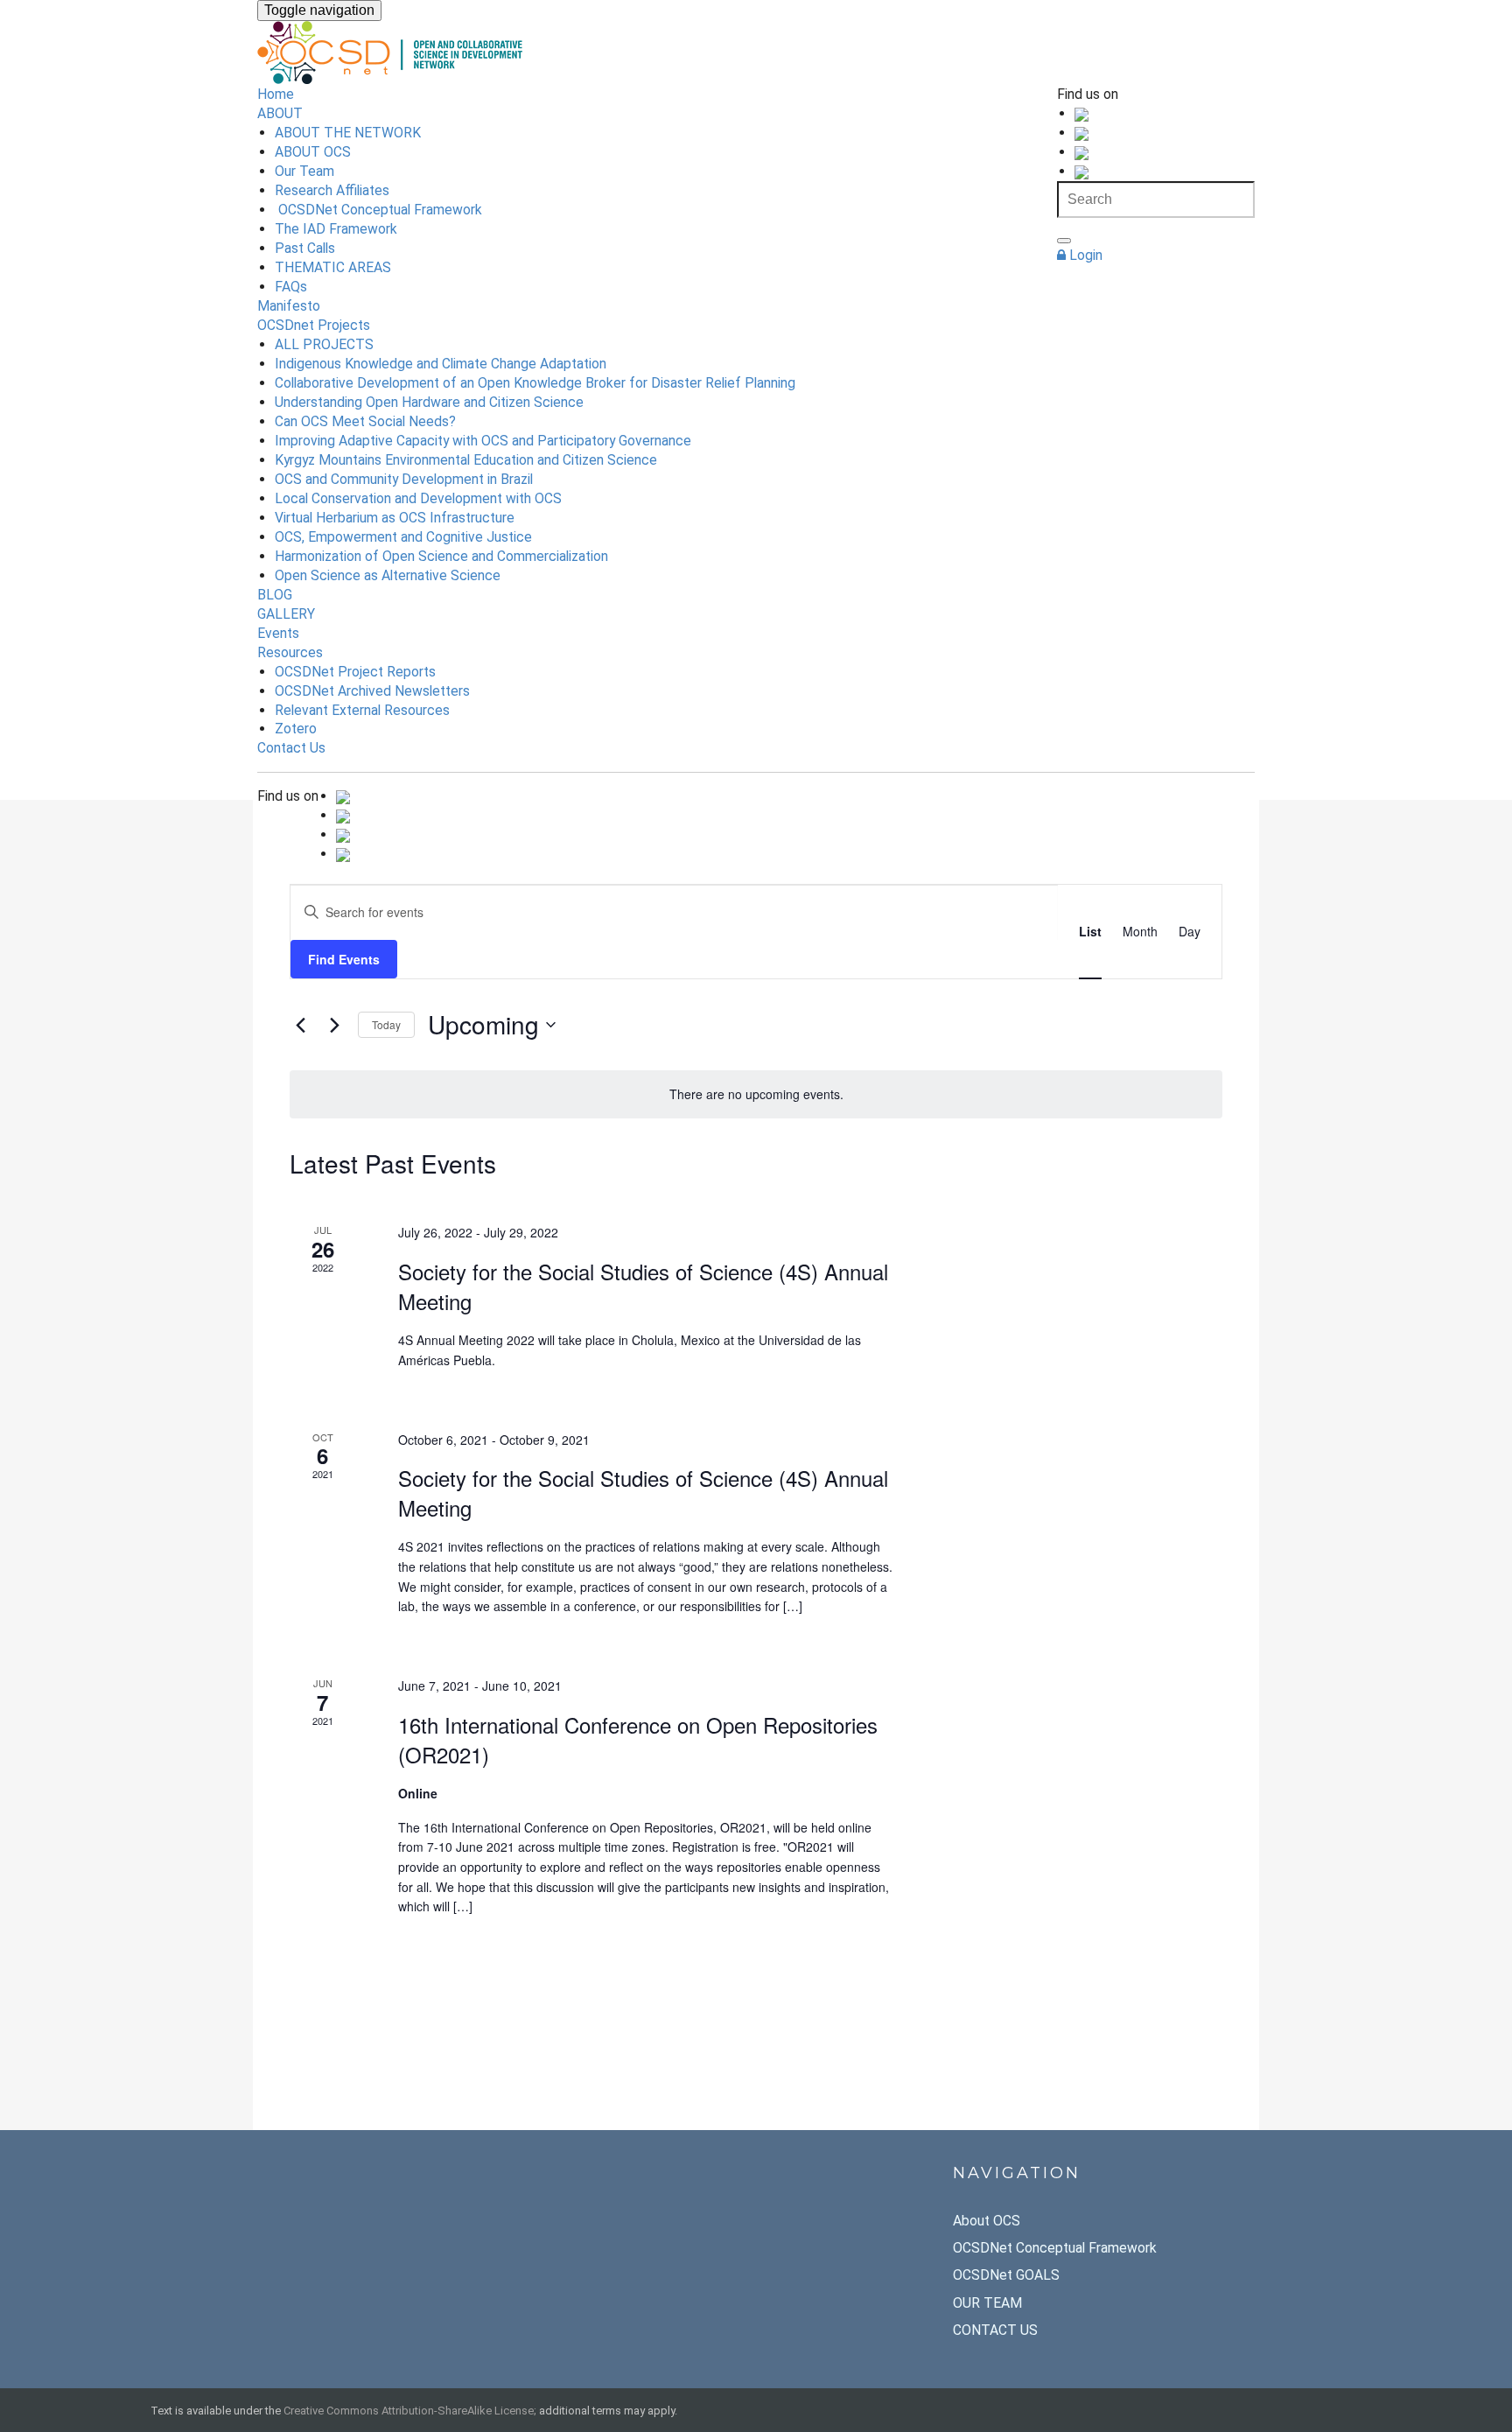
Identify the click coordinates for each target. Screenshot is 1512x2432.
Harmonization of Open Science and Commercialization (441, 556)
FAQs (291, 287)
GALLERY (286, 614)
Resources (290, 652)
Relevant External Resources (362, 710)
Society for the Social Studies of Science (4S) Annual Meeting (643, 1286)
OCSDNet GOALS (1006, 2275)
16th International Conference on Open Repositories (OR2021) (638, 1739)
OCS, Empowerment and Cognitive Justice (403, 537)
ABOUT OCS (313, 152)
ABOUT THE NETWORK (348, 133)
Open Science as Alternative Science (388, 575)
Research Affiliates (332, 190)
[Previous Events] (300, 1025)
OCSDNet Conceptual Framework (378, 210)
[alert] (756, 1094)
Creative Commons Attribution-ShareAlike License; (410, 2411)
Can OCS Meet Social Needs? (365, 421)
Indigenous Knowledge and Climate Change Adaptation (441, 364)
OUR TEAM (987, 2303)
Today (386, 1024)
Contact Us (291, 748)
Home (276, 94)
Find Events (344, 959)
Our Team (304, 171)
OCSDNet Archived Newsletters (372, 691)
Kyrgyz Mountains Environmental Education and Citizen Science (466, 460)
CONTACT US (995, 2330)
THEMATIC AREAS (333, 267)
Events (278, 633)
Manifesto (289, 306)
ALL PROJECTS (324, 344)
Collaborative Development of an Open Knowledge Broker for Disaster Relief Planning (535, 383)
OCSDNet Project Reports (355, 672)
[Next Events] (334, 1025)
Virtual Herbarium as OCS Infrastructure (395, 518)
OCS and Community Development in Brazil (404, 479)
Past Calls (305, 248)
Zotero (296, 729)
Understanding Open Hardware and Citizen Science (429, 402)
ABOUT (280, 113)
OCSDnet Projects (314, 325)
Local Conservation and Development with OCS (418, 498)
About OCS (987, 2221)
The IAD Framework (336, 229)
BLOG (275, 595)
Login (1084, 255)
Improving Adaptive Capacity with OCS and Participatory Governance (483, 441)
